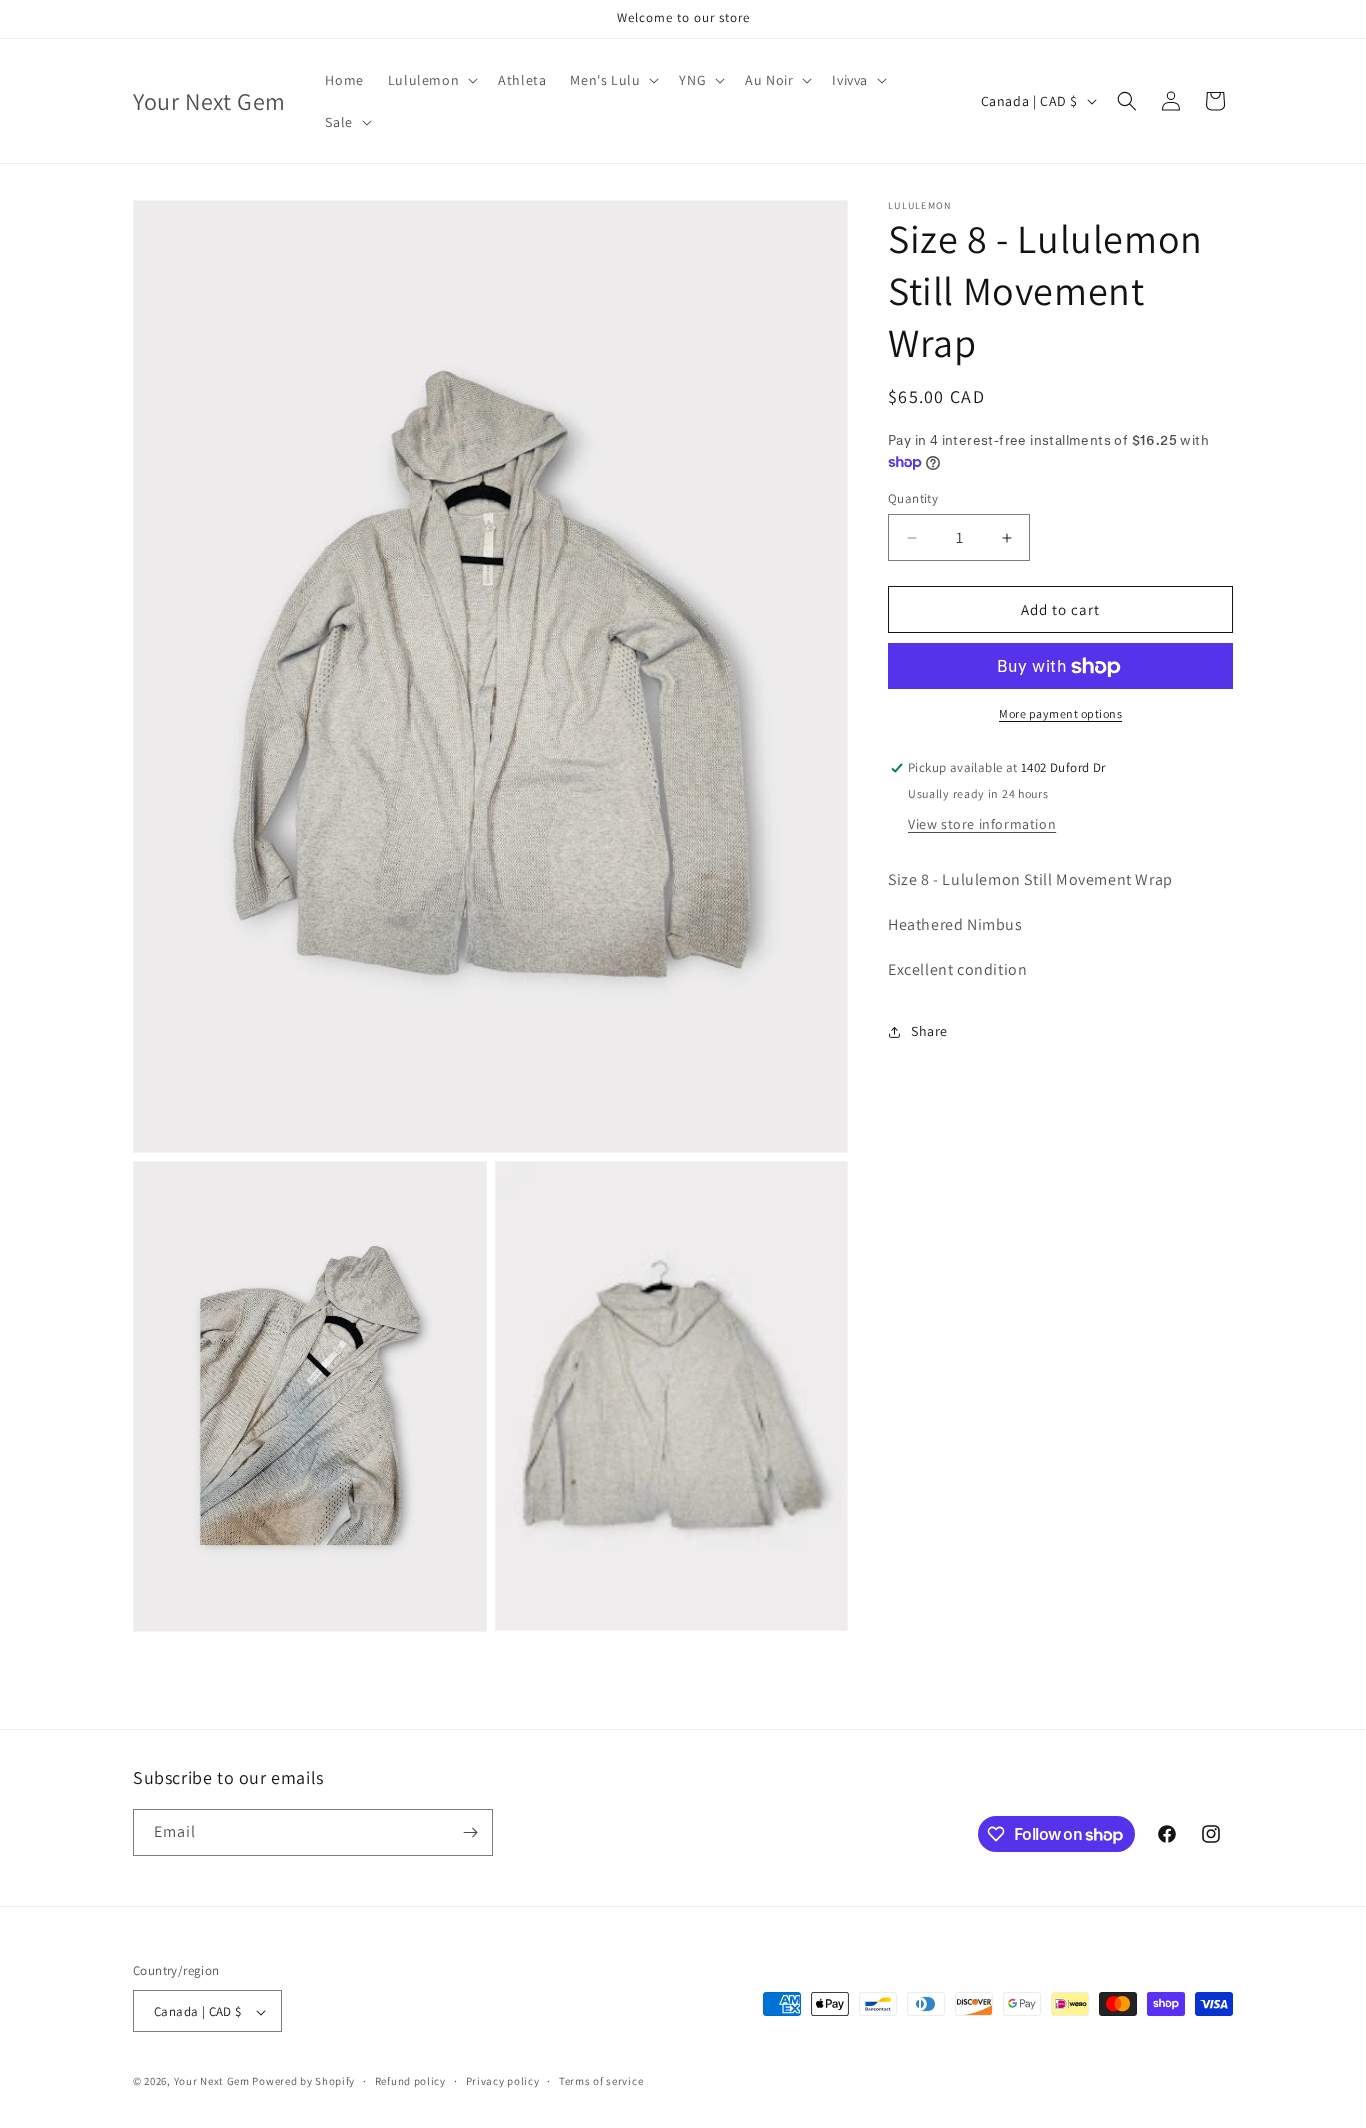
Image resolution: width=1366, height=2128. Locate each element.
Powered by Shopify (303, 2082)
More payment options (1060, 714)
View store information (982, 824)
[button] (431, 80)
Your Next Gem (212, 2082)
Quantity (913, 498)
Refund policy (410, 2081)
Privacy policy (503, 2081)
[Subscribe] (470, 1832)
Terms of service (601, 2081)
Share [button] (929, 1031)
